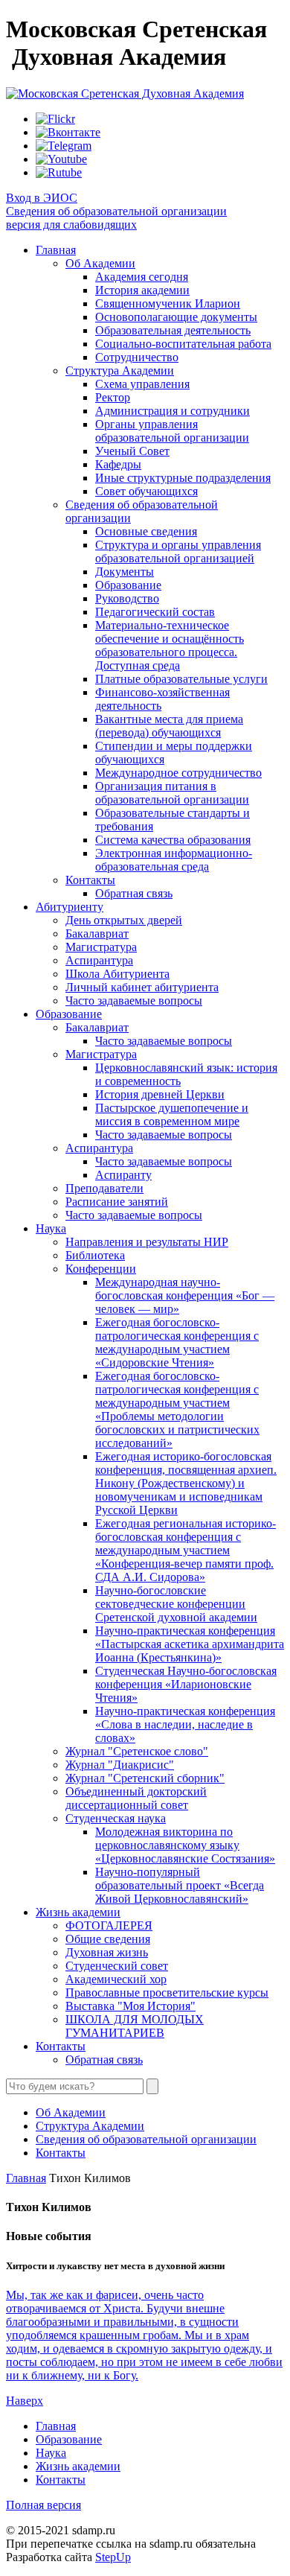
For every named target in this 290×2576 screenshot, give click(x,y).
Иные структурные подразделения (183, 478)
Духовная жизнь (107, 1952)
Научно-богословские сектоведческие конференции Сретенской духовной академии (176, 1604)
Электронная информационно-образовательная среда (174, 860)
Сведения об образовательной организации (116, 211)
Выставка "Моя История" (130, 2006)
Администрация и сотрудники (173, 411)
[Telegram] (64, 146)
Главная (56, 250)
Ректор (113, 397)
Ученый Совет (132, 451)
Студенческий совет (117, 1966)
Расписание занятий (117, 1202)
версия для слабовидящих (71, 225)
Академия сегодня (142, 277)
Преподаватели (104, 1188)
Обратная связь (134, 893)
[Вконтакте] (68, 132)
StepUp (113, 2557)
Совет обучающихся (146, 491)
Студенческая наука (116, 1818)
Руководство (127, 598)
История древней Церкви (160, 1094)
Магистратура (101, 947)
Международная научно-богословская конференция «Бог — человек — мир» (185, 1295)
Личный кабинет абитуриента (142, 987)
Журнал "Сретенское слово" (137, 1751)
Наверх (25, 2401)
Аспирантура (99, 960)
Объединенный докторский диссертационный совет (136, 1798)
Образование (128, 585)
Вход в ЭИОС (42, 198)
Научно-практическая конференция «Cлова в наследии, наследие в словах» (185, 1724)
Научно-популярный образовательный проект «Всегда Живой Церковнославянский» (180, 1885)
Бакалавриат (97, 934)
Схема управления (142, 384)
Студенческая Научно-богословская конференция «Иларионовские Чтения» (186, 1684)
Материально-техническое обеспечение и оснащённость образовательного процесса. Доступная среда (170, 645)
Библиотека (95, 1255)
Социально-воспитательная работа (183, 344)
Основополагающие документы (176, 317)
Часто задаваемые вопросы (134, 1001)
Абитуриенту (70, 907)
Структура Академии (120, 371)
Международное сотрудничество (178, 773)
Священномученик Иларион (168, 303)
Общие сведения (108, 1939)
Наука (51, 1228)
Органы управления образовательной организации (172, 431)
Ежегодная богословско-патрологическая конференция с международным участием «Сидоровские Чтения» (177, 1342)
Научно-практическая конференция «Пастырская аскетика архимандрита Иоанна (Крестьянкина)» (190, 1644)
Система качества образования (173, 840)
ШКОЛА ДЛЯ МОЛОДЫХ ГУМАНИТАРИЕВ (135, 2026)
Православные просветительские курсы (167, 1993)
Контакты (90, 880)
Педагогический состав (155, 612)
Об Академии (100, 263)
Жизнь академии (78, 1912)
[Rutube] (59, 172)
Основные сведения (146, 531)
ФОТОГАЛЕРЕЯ (109, 1925)
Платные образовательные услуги (181, 679)
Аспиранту (123, 1175)
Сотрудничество (137, 357)
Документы (125, 572)
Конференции (101, 1269)
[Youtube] (61, 159)
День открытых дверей (124, 920)
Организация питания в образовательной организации (172, 793)
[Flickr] (55, 119)
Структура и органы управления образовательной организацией (178, 551)
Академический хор (116, 1979)
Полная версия (43, 2505)
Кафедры (118, 464)
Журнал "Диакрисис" (120, 1765)
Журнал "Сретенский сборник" (145, 1778)
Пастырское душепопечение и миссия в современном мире (172, 1114)
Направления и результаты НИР (147, 1242)
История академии (142, 290)
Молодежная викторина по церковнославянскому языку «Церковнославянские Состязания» (185, 1845)
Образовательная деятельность (173, 330)
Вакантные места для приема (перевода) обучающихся (169, 726)
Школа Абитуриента (117, 974)
